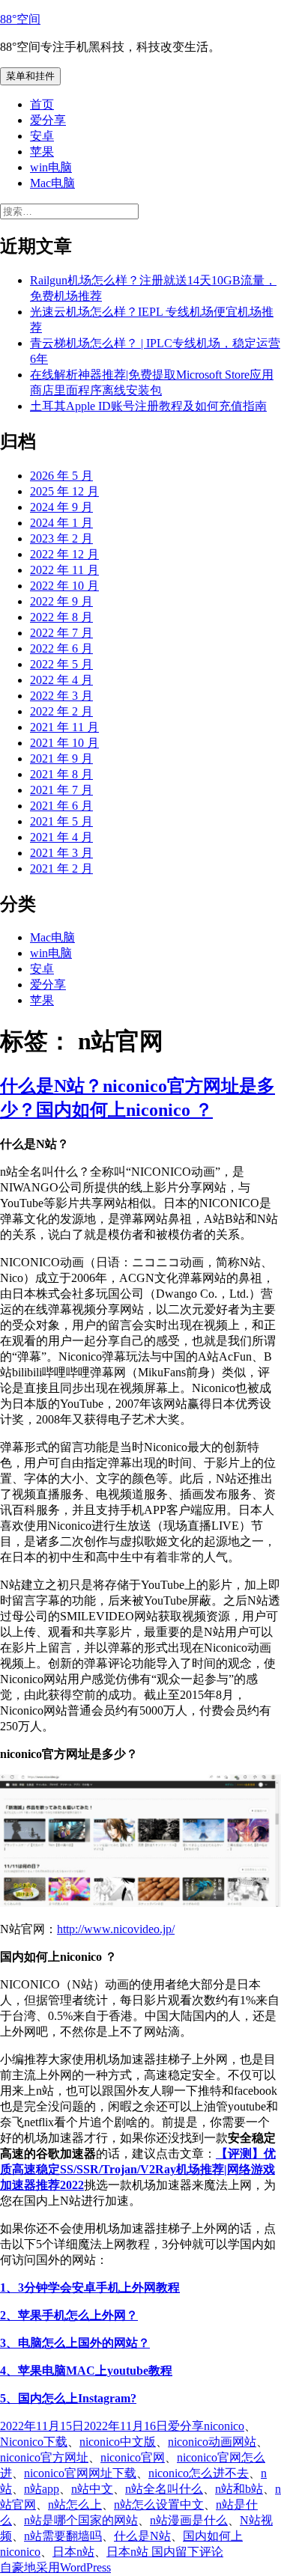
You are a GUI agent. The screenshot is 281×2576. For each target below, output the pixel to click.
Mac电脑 (52, 183)
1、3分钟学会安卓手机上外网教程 (90, 2287)
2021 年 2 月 (61, 869)
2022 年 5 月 (61, 664)
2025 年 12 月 (64, 491)
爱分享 (48, 120)
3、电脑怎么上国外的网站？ (75, 2343)
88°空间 (20, 19)
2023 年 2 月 (61, 538)
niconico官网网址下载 (80, 2473)
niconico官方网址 (44, 2457)
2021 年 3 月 (61, 853)
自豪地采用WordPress (55, 2567)
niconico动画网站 (212, 2442)
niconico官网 (133, 2457)
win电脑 (51, 167)
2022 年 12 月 (64, 554)
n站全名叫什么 (164, 2489)
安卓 (42, 136)
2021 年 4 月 (61, 837)
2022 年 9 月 (61, 601)
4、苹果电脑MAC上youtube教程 (86, 2371)
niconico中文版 (118, 2442)
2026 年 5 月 (61, 476)
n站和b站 (239, 2489)
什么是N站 (142, 2536)
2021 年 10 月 (64, 743)
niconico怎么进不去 (199, 2473)
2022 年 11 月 (64, 570)
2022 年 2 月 (61, 711)
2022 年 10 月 (64, 586)
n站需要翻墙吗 (63, 2536)
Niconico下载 (34, 2442)
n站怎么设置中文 (159, 2505)
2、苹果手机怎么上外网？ (69, 2315)
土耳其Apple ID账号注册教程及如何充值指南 (148, 406)
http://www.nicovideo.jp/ (116, 1929)
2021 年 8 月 (61, 774)
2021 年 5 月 (61, 821)
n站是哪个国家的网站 (81, 2520)
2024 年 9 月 (61, 507)
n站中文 (92, 2489)
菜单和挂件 (30, 76)
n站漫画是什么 (189, 2520)
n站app (42, 2489)
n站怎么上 (75, 2505)
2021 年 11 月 (64, 727)
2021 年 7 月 (61, 790)
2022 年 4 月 (61, 680)
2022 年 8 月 (61, 617)
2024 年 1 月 (61, 523)
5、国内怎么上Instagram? (68, 2398)
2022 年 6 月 (61, 648)
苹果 (42, 152)
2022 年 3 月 (61, 696)
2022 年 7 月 (61, 633)
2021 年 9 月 (61, 759)
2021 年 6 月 (61, 806)
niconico (224, 2426)
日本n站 (73, 2552)
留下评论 (199, 2552)
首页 (42, 104)
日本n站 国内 (141, 2552)
